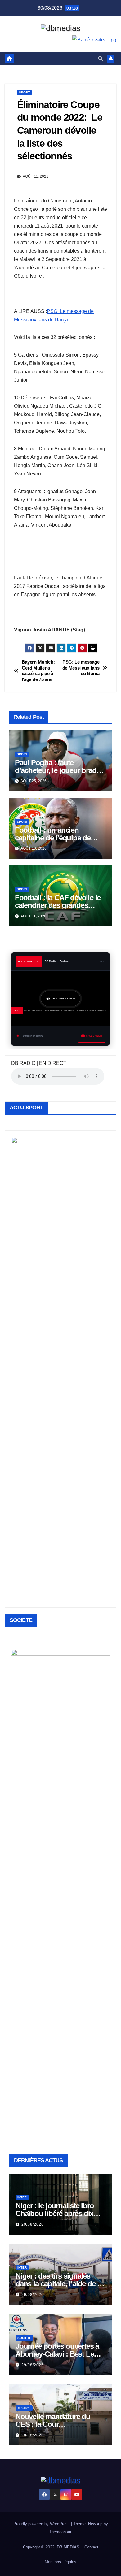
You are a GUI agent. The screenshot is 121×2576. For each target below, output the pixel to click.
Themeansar (60, 2532)
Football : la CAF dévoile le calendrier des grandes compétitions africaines (58, 905)
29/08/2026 (33, 2224)
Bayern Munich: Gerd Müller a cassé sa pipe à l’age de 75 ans (38, 670)
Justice (24, 2408)
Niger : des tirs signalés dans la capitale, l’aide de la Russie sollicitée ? (59, 2284)
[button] (101, 59)
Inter (22, 2197)
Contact (91, 2547)
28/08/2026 (33, 2435)
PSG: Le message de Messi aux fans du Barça (81, 668)
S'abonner (94, 1036)
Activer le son (64, 999)
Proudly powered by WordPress (42, 2524)
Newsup (95, 2524)
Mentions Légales (60, 2562)
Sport (24, 92)
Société (24, 2338)
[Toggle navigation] (56, 59)
